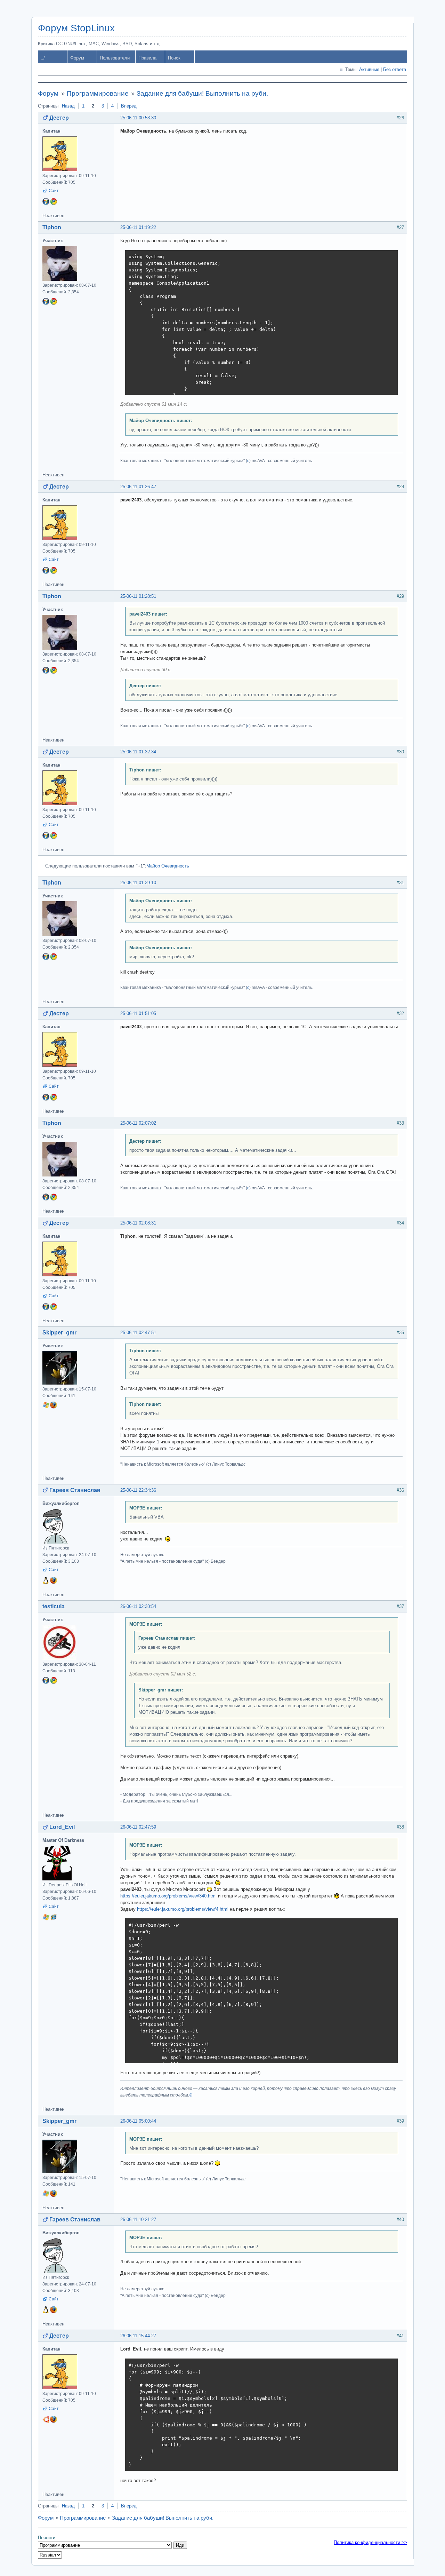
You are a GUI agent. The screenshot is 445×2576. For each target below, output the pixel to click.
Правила (147, 58)
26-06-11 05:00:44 (138, 2121)
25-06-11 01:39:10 (138, 883)
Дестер (59, 118)
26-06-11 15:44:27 (138, 2336)
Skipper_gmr (59, 1333)
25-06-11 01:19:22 (138, 227)
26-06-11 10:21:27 (138, 2220)
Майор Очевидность (168, 866)
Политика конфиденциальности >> (370, 2542)
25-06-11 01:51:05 (138, 1013)
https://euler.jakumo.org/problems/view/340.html (168, 1896)
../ (43, 58)
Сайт (54, 191)
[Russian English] (50, 2555)
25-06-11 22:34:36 (138, 1490)
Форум (77, 58)
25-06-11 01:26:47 (138, 487)
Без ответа (395, 69)
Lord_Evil (62, 1827)
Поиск (174, 58)
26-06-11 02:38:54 (138, 1606)
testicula (54, 1606)
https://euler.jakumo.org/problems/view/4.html (183, 1909)
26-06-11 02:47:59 (138, 1827)
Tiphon (52, 227)
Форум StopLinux (76, 28)
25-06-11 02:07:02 (138, 1123)
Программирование (98, 93)
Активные (369, 69)
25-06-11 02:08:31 (138, 1223)
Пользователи (115, 58)
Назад (68, 106)
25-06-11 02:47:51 (138, 1333)
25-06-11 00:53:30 (138, 118)
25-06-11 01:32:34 (138, 752)
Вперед (129, 106)
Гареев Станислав (75, 1490)
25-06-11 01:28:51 (138, 596)
